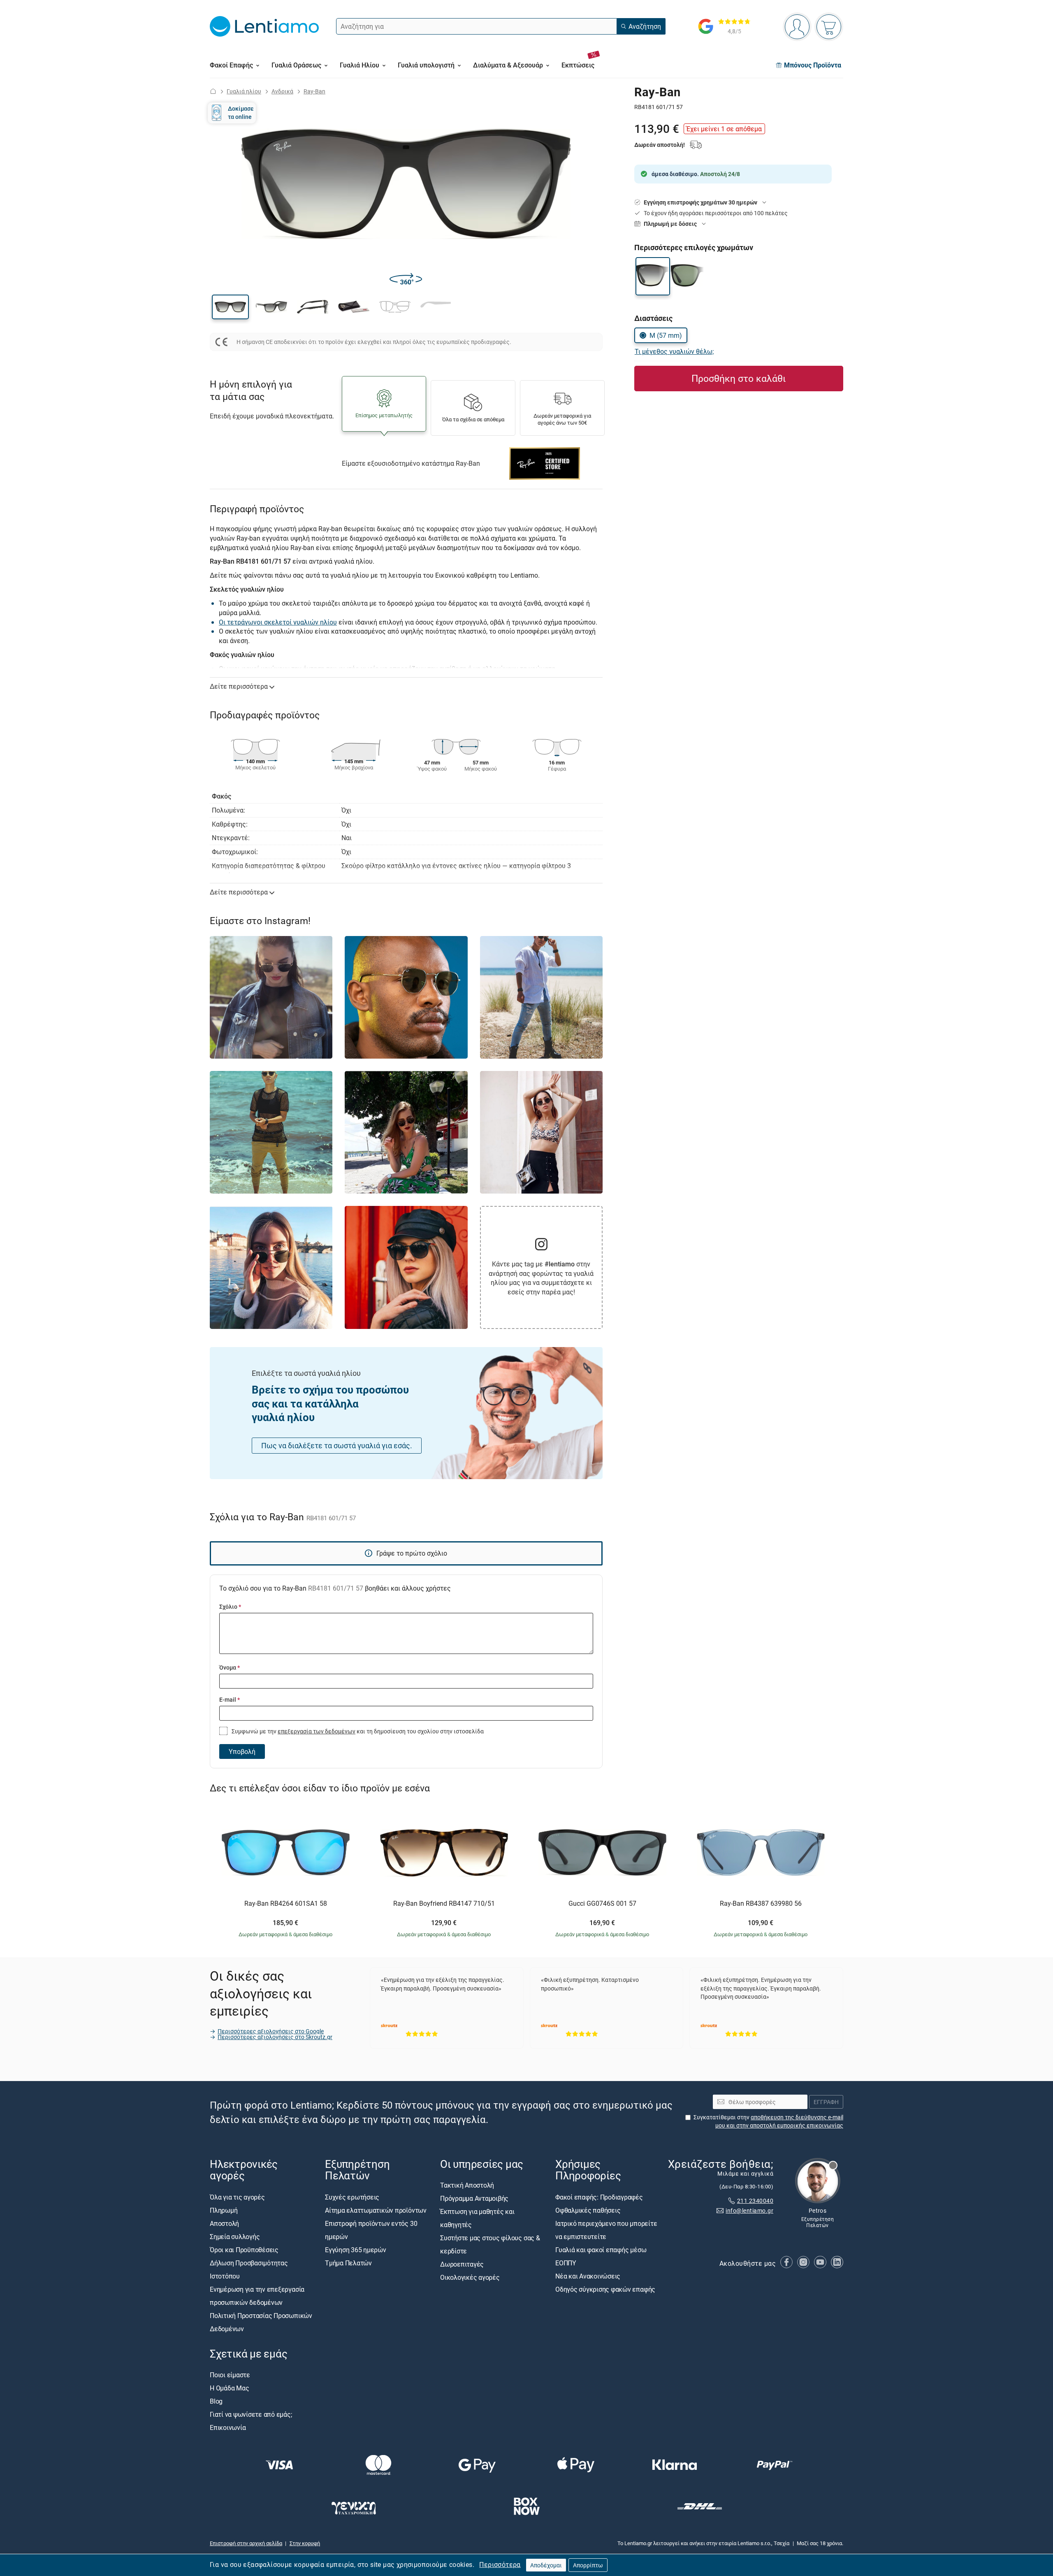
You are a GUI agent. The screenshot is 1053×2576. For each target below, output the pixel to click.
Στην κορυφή (305, 2543)
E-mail (230, 1699)
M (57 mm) (666, 335)
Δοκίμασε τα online (241, 113)
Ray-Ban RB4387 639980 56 (761, 1904)
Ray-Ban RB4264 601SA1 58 (286, 1904)
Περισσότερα (500, 2564)
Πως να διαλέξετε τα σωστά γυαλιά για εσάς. (337, 1445)
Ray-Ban (314, 91)
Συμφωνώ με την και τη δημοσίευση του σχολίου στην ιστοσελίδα (357, 1731)
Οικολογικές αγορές (470, 2278)
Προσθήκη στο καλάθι (739, 378)
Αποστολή (224, 2223)
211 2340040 (755, 2201)
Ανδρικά (282, 91)
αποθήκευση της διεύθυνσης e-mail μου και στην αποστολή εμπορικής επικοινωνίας (779, 2122)
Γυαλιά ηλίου (244, 91)
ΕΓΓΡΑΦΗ (826, 2102)
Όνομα (230, 1667)
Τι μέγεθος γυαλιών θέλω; (674, 351)
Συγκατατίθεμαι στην (768, 2122)
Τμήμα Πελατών (348, 2263)
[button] (230, 307)
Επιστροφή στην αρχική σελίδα (246, 2543)
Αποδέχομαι (546, 2565)
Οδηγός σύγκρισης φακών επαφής (605, 2289)
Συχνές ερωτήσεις (352, 2197)
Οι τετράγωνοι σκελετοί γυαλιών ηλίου (278, 622)
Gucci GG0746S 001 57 (602, 1904)
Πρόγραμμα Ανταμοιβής (474, 2199)
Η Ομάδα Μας (229, 2388)
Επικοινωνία (228, 2427)
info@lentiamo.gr (749, 2211)
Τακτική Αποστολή (467, 2186)
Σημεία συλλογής (235, 2237)
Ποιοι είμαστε (230, 2375)
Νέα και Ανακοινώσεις (588, 2276)
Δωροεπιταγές (462, 2265)
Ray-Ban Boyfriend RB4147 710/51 (444, 1904)
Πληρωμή (224, 2210)
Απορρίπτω (588, 2565)
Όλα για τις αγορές (237, 2197)
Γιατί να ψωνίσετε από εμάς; (251, 2414)
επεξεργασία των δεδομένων (317, 1731)
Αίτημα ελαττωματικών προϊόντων (376, 2210)
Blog (216, 2401)
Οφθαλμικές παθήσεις (588, 2210)
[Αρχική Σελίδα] (213, 91)
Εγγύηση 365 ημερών (356, 2250)
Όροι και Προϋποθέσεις (244, 2250)
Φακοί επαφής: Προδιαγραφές (599, 2197)
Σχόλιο (230, 1606)
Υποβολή (242, 1751)
